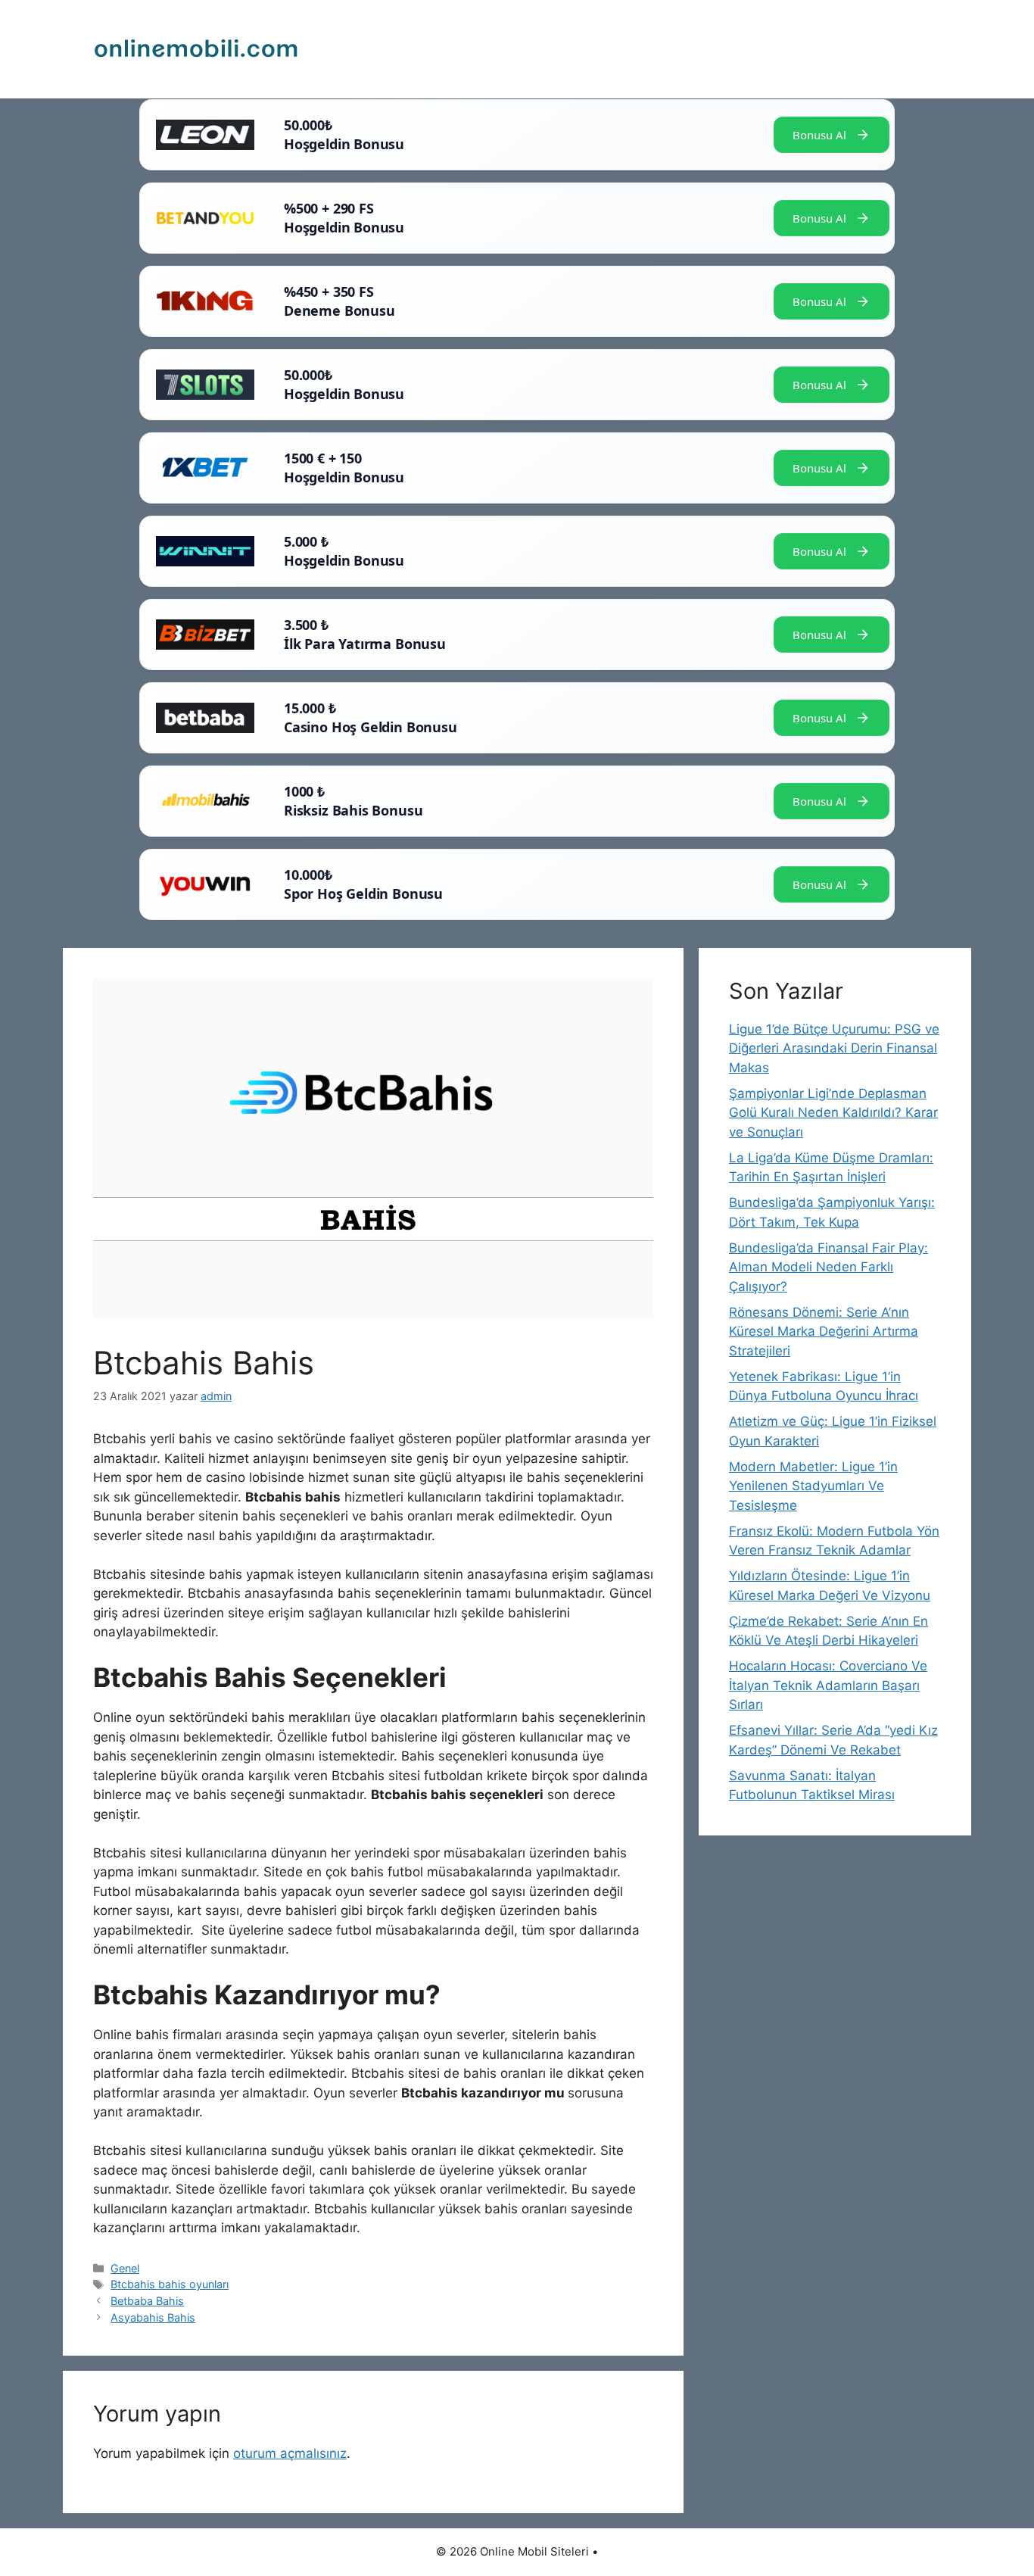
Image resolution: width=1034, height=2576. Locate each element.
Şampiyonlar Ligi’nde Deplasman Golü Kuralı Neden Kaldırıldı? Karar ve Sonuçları (833, 1113)
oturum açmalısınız (290, 2453)
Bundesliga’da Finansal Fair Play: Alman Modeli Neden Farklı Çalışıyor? (828, 1267)
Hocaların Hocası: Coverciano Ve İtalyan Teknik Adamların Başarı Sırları (828, 1685)
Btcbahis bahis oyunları (170, 2284)
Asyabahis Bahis (153, 2317)
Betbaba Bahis (147, 2301)
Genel (125, 2268)
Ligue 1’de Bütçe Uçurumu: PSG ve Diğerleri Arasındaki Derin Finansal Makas (834, 1048)
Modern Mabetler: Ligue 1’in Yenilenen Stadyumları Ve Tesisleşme (813, 1486)
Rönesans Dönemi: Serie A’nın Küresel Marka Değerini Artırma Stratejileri (824, 1332)
